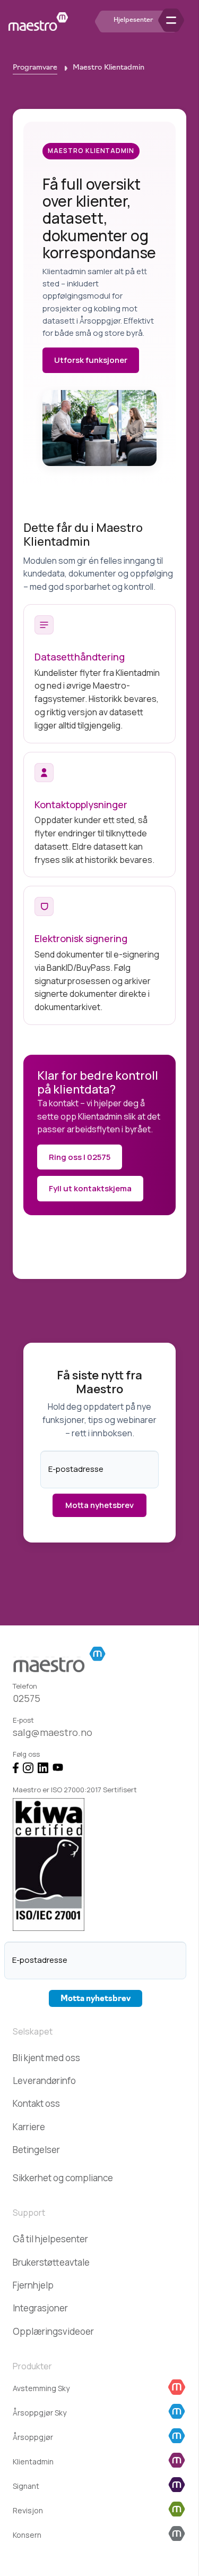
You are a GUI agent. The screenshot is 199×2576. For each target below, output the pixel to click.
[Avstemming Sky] (177, 2389)
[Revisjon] (177, 2511)
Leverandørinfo (44, 2081)
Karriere (29, 2127)
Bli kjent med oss (46, 2058)
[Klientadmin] (177, 2462)
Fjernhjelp (33, 2285)
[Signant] (177, 2486)
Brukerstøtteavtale (51, 2262)
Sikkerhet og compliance (63, 2178)
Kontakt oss (36, 2103)
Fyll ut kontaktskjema (90, 1188)
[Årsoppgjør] (177, 2438)
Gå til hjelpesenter (50, 2239)
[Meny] (184, 22)
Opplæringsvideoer (53, 2331)
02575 (27, 1698)
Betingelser (36, 2150)
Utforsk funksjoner (91, 360)
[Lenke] (38, 22)
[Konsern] (177, 2535)
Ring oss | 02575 (80, 1157)
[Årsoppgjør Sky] (177, 2413)
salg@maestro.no (53, 1732)
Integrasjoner (40, 2308)
